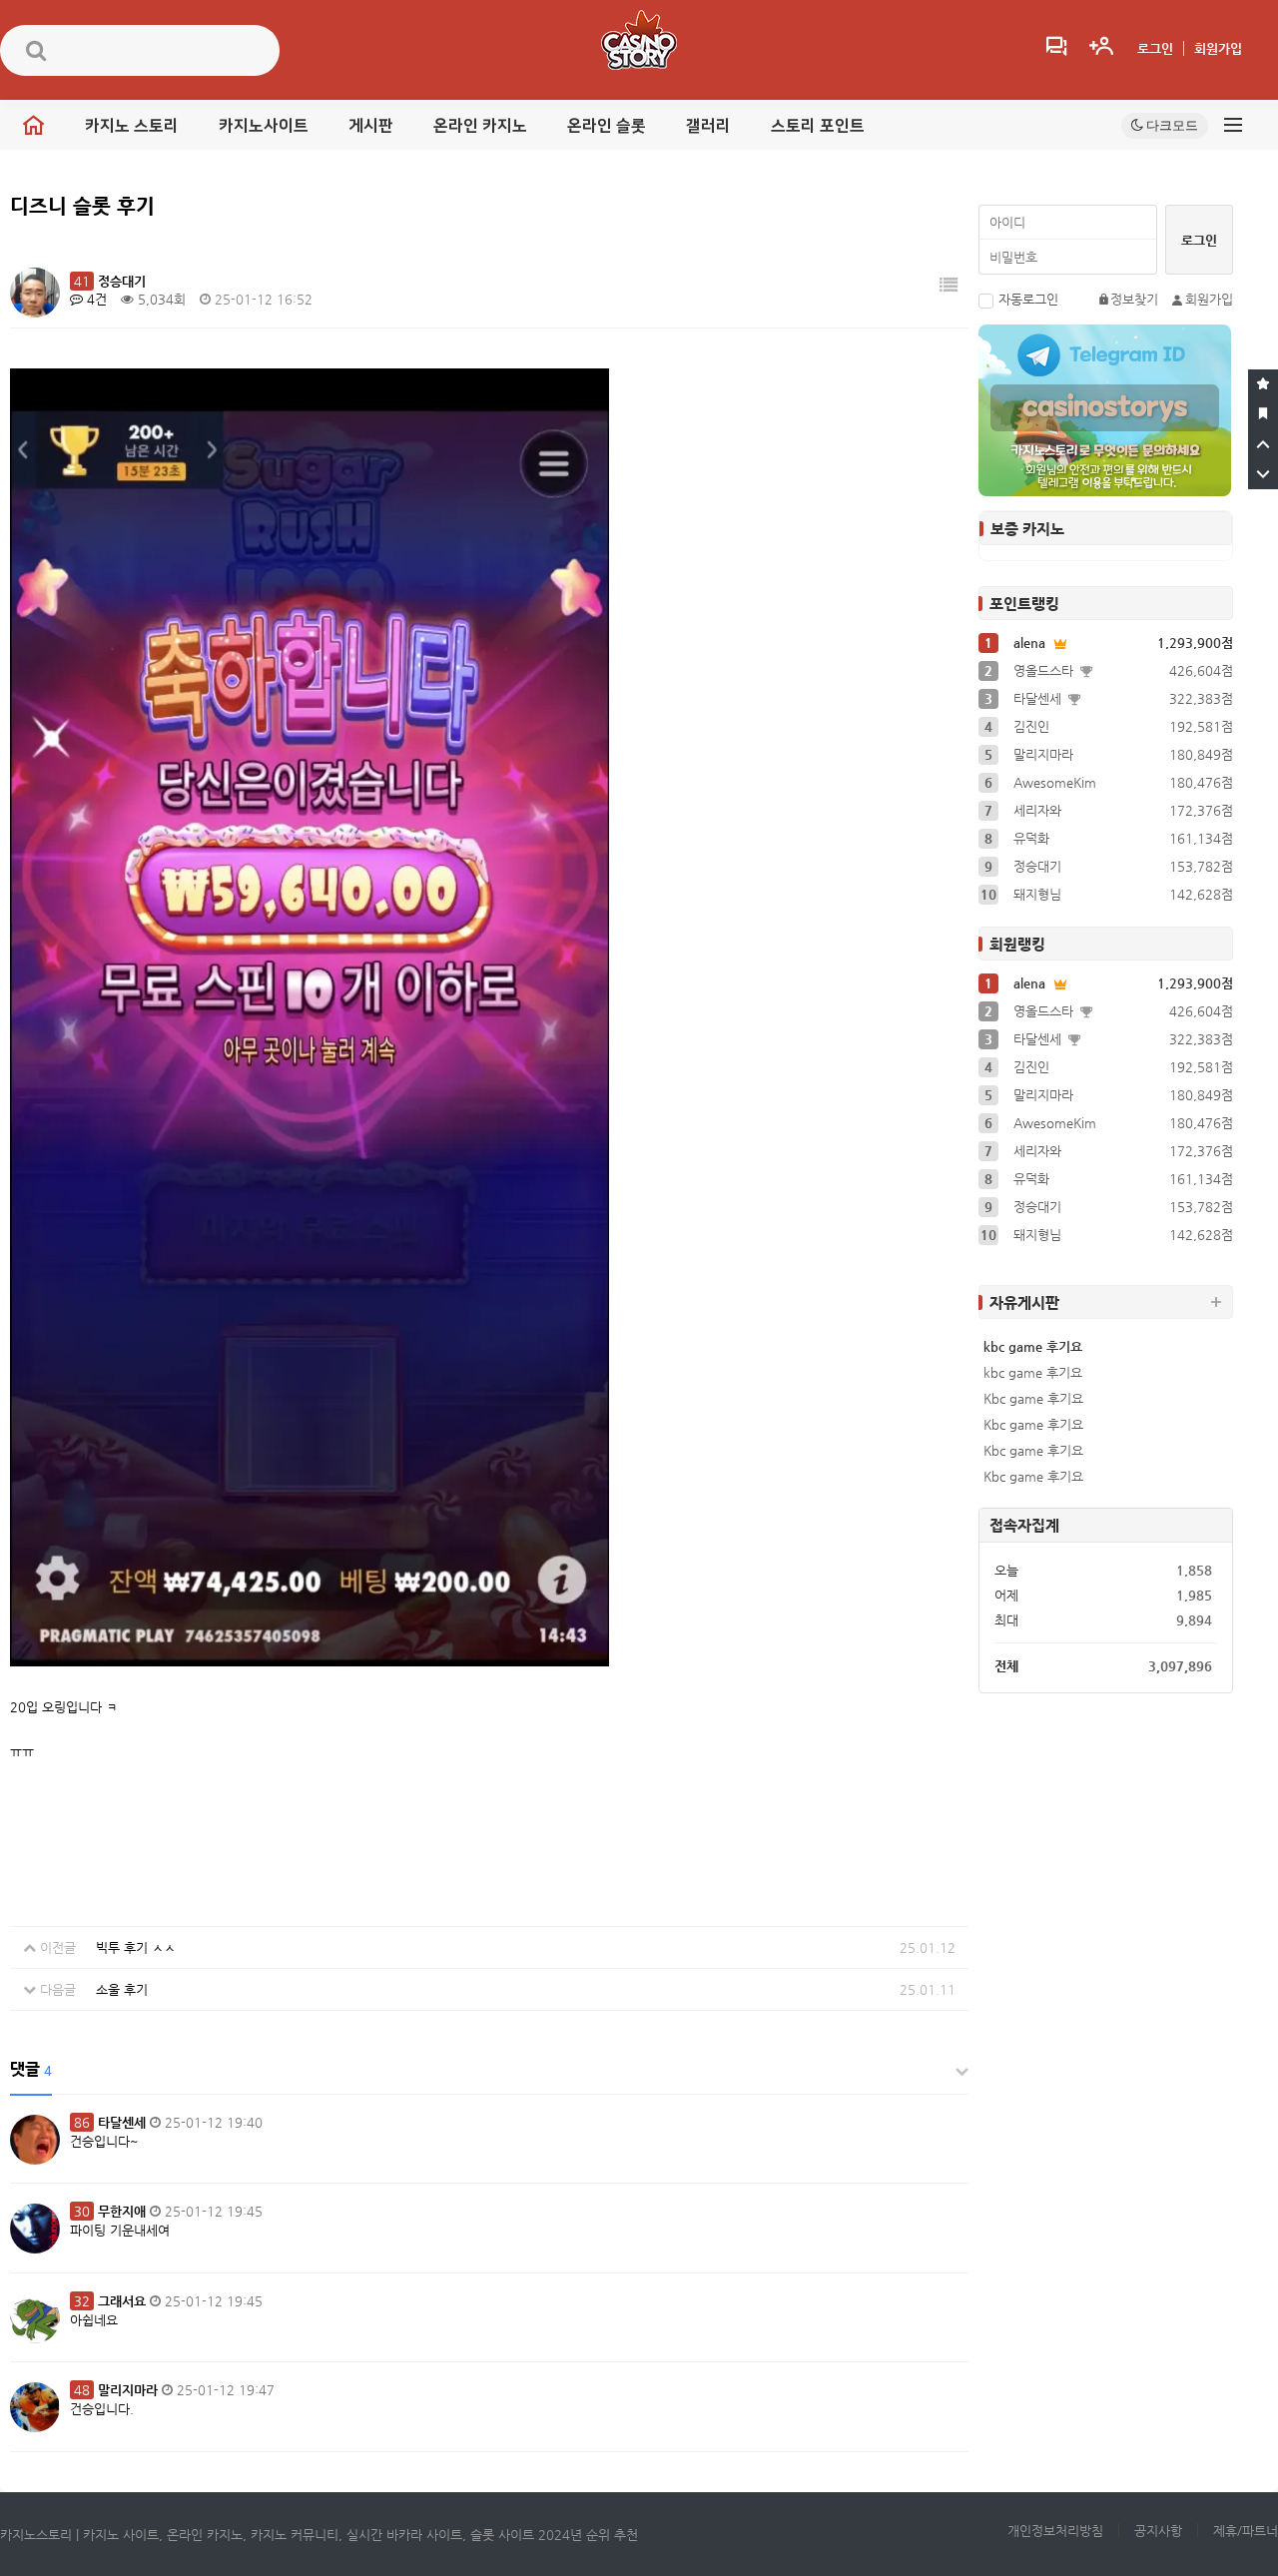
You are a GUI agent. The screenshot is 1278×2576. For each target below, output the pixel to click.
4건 (95, 299)
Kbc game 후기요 (1033, 1398)
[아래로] (1263, 474)
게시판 (371, 126)
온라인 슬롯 (607, 126)
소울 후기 (122, 1989)
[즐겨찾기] (1263, 384)
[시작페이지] (1263, 414)
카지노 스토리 (132, 126)
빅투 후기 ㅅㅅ (136, 1947)
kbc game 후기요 (1033, 1346)
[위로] (1263, 444)
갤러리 (708, 126)
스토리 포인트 (818, 126)
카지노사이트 (264, 126)
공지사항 (1158, 2531)
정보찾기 (1134, 299)
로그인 (1155, 48)
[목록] (949, 285)
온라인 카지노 (480, 126)
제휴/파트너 (1246, 2531)
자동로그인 (1028, 299)
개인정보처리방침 (1055, 2531)
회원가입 (1218, 48)
